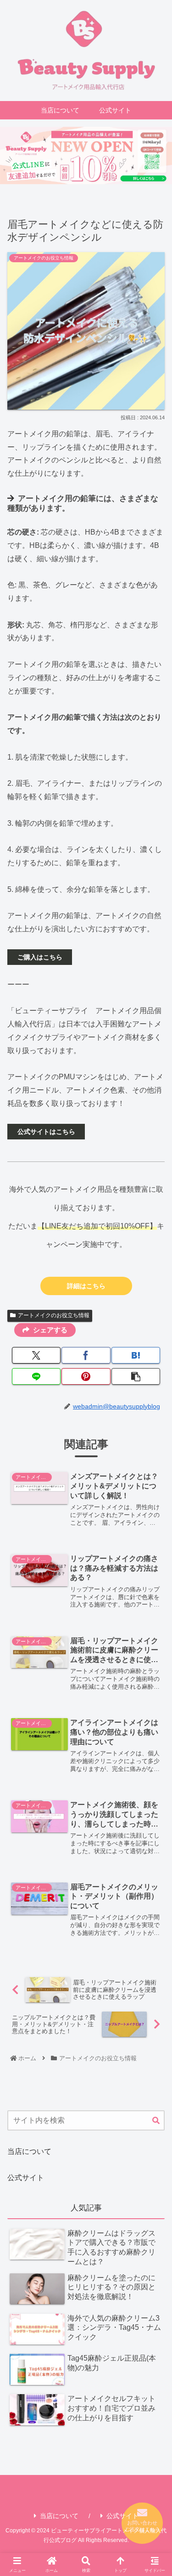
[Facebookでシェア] (86, 1355)
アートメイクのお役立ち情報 (54, 1315)
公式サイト (26, 2178)
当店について (29, 2151)
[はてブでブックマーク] (136, 1355)
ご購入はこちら (40, 957)
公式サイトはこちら (46, 1132)
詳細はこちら (86, 1286)
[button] (136, 1376)
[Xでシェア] (36, 1355)
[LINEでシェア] (36, 1376)
